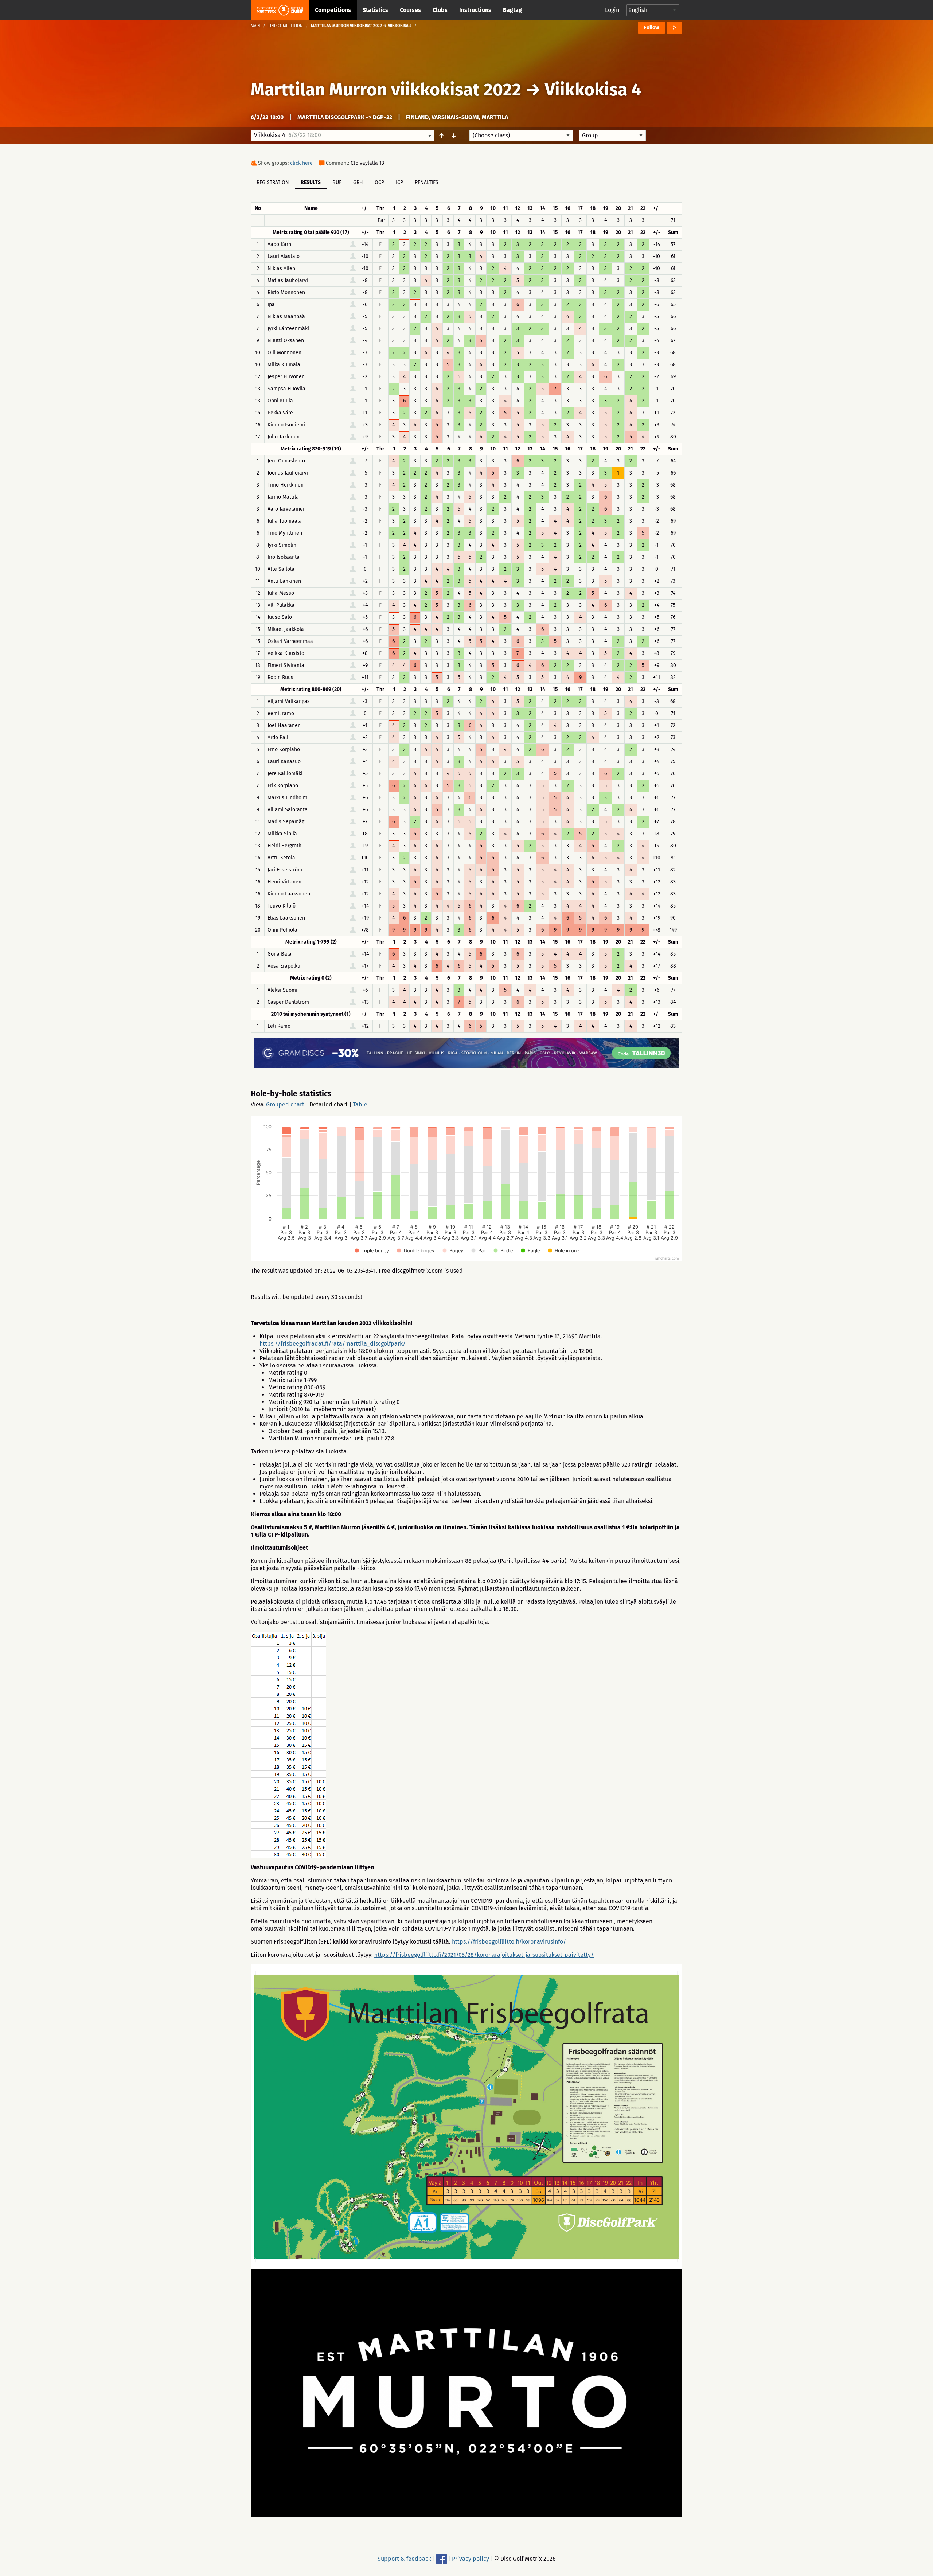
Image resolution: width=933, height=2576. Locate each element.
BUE (337, 182)
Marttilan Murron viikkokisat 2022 (386, 90)
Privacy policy (471, 2559)
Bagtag (512, 10)
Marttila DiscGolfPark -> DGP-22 (345, 117)
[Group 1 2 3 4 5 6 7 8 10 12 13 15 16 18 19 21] (612, 136)
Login (612, 10)
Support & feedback (404, 2559)
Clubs (440, 10)
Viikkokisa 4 (593, 90)
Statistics (375, 10)
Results (311, 182)
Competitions (333, 10)
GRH (358, 182)
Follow (651, 28)
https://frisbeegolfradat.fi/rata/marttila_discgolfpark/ (333, 1344)
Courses (410, 10)
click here (301, 163)
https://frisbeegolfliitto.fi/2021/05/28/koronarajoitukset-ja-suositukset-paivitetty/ (484, 1955)
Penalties (427, 182)
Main (255, 26)
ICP (399, 182)
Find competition (286, 26)
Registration (273, 182)
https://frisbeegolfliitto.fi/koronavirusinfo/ (509, 1942)
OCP (379, 182)
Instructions (475, 10)
